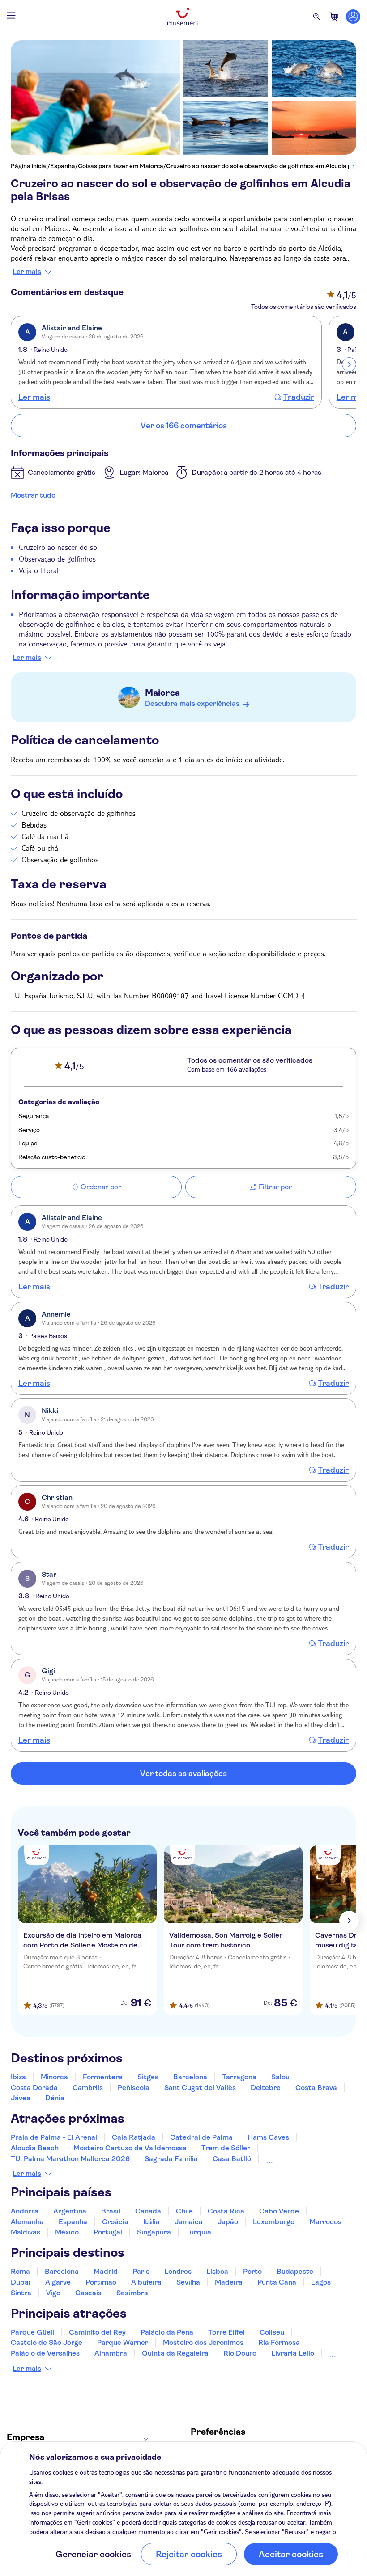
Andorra (25, 2211)
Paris (141, 2271)
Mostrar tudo (33, 495)
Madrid (106, 2271)
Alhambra (111, 2353)
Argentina (70, 2211)
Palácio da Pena (167, 2332)
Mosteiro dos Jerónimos (203, 2342)
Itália (151, 2222)
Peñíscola (134, 2088)
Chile (184, 2211)
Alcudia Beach (35, 2148)
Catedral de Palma (201, 2137)
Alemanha (27, 2222)
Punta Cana (277, 2282)
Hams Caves (268, 2137)
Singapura (154, 2232)
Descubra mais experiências (192, 703)
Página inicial (29, 166)
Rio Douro (240, 2353)
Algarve (58, 2282)
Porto (252, 2271)
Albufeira (146, 2282)
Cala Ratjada (134, 2137)
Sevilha (188, 2282)
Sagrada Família (171, 2159)
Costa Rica (226, 2211)
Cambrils (88, 2088)
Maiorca (162, 693)
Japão (228, 2222)
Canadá (148, 2211)
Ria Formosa (279, 2342)
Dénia (55, 2098)
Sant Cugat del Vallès (200, 2088)
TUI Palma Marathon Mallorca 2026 (70, 2159)
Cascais (88, 2293)
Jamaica (189, 2222)
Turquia (198, 2232)
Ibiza (18, 2077)
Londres (178, 2271)
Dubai (21, 2282)
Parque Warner (123, 2342)
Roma (20, 2271)
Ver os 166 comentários (184, 426)
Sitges (148, 2077)
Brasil (111, 2211)
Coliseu (272, 2332)
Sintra (21, 2293)
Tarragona (239, 2077)
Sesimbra (132, 2293)
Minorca (54, 2077)
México (67, 2232)
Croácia (115, 2222)
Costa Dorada (34, 2088)
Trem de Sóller (226, 2148)
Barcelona (190, 2077)
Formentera (103, 2077)
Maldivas (26, 2232)
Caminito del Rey (97, 2332)
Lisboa (217, 2271)
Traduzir (299, 397)
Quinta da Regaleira (175, 2353)
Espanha (63, 166)
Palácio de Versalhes (45, 2353)
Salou (280, 2077)
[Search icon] (316, 17)
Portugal (108, 2232)
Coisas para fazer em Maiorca (121, 166)
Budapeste (295, 2271)
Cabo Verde (279, 2211)
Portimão (101, 2282)
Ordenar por (101, 1187)
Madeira (229, 2282)
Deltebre (266, 2088)
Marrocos (325, 2222)
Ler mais (27, 272)
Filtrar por (275, 1187)
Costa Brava (316, 2088)
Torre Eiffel (226, 2332)
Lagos (321, 2282)
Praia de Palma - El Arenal (54, 2137)
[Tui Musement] (183, 17)
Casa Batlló (232, 2159)
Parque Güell (32, 2332)
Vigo (53, 2293)
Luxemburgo (274, 2222)
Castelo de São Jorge (47, 2342)
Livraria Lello (293, 2353)
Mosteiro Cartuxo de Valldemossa (130, 2148)
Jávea (21, 2098)
